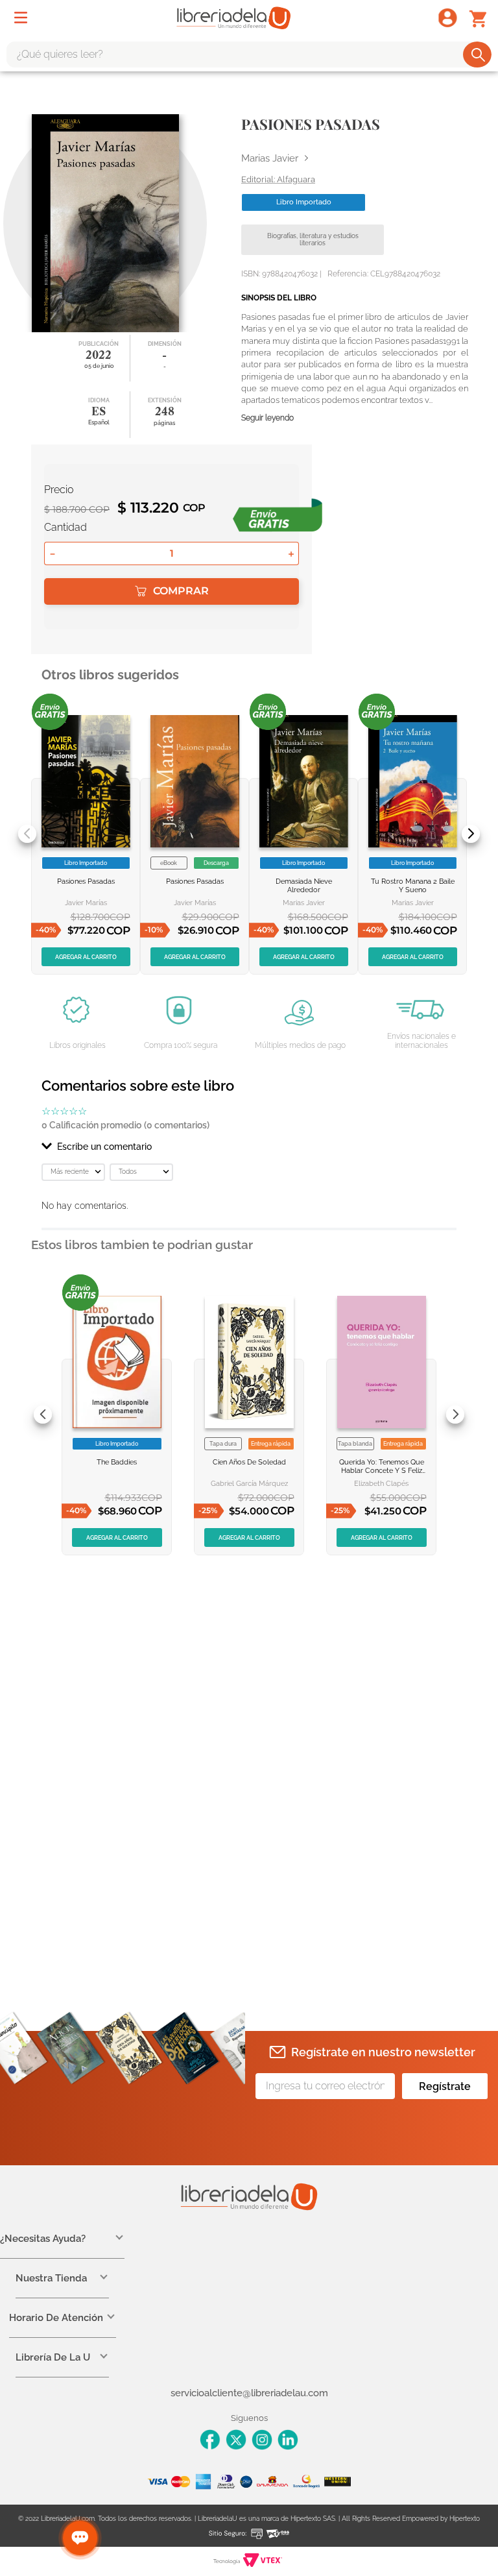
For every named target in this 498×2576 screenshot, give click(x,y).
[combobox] (249, 55)
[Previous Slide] (27, 834)
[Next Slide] (471, 834)
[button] (249, 1147)
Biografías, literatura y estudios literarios (313, 240)
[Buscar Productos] (478, 55)
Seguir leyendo (267, 418)
